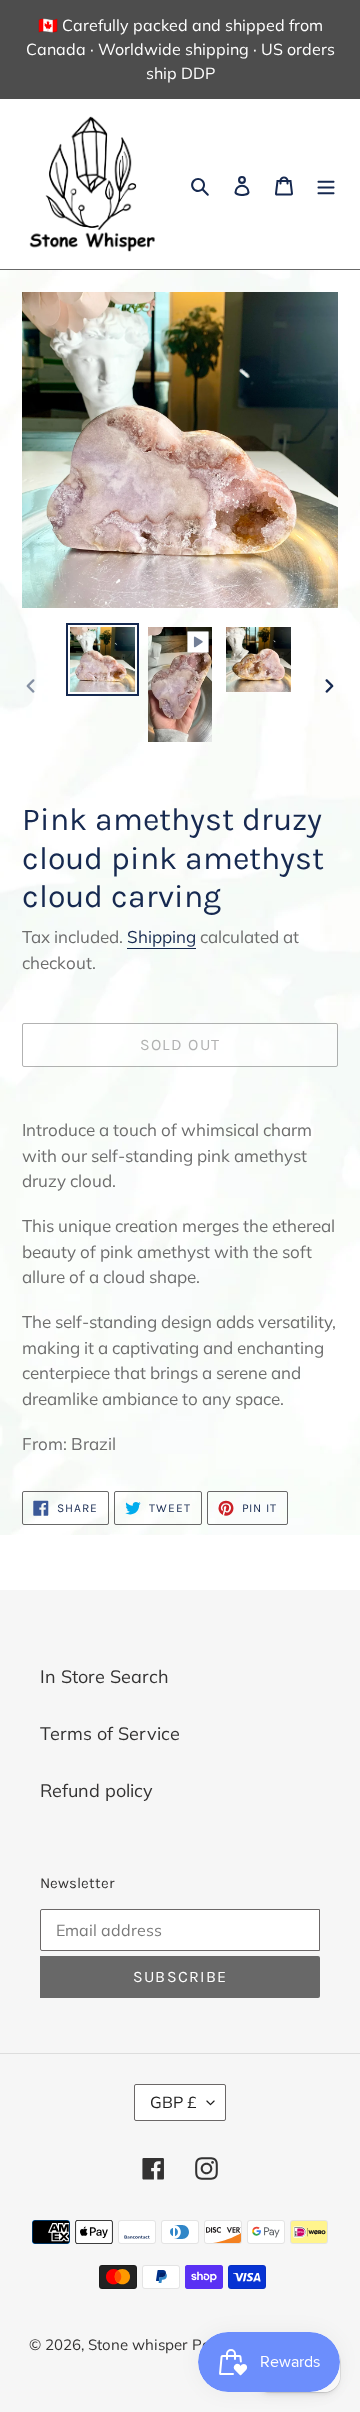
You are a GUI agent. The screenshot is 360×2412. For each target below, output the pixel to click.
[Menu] (326, 184)
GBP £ (173, 2102)
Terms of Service (110, 1733)
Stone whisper (137, 2344)
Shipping (161, 936)
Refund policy (96, 1790)
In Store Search (104, 1676)
